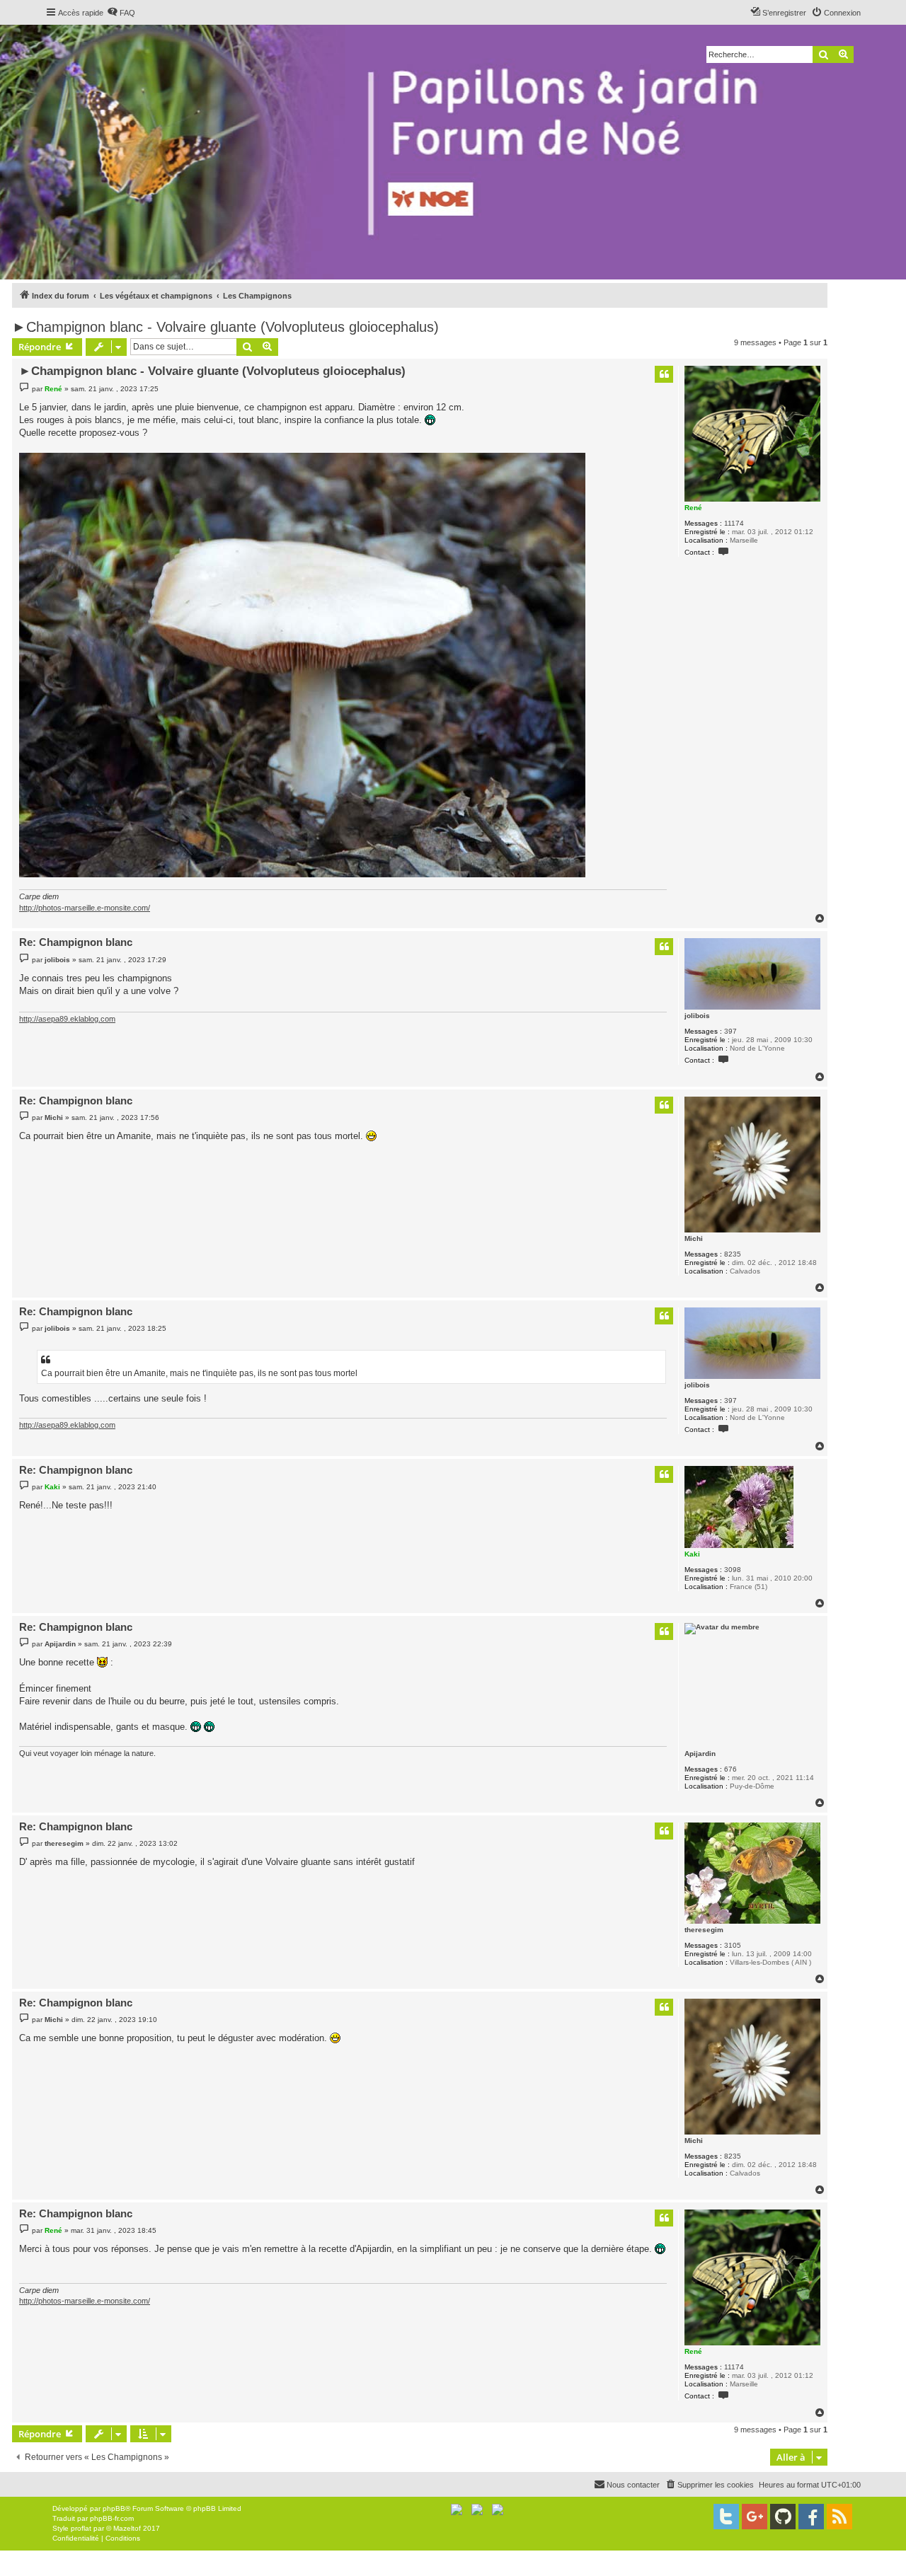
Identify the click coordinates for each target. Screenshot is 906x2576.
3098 (733, 1570)
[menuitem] (121, 13)
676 (730, 1769)
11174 (734, 523)
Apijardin (700, 1754)
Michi (694, 1238)
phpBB (114, 2508)
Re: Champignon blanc (76, 942)
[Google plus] (755, 2517)
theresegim (704, 1930)
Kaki (692, 1554)
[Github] (783, 2517)
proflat (81, 2528)
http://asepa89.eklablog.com (67, 1019)
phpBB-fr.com (112, 2518)
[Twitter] (726, 2517)
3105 (733, 1945)
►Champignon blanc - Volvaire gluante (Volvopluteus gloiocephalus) (225, 327)
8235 (733, 1254)
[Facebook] (811, 2517)
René (693, 508)
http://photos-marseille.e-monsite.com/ (85, 908)
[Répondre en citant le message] (664, 374)
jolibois (697, 1016)
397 (730, 1031)
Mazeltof (127, 2528)
